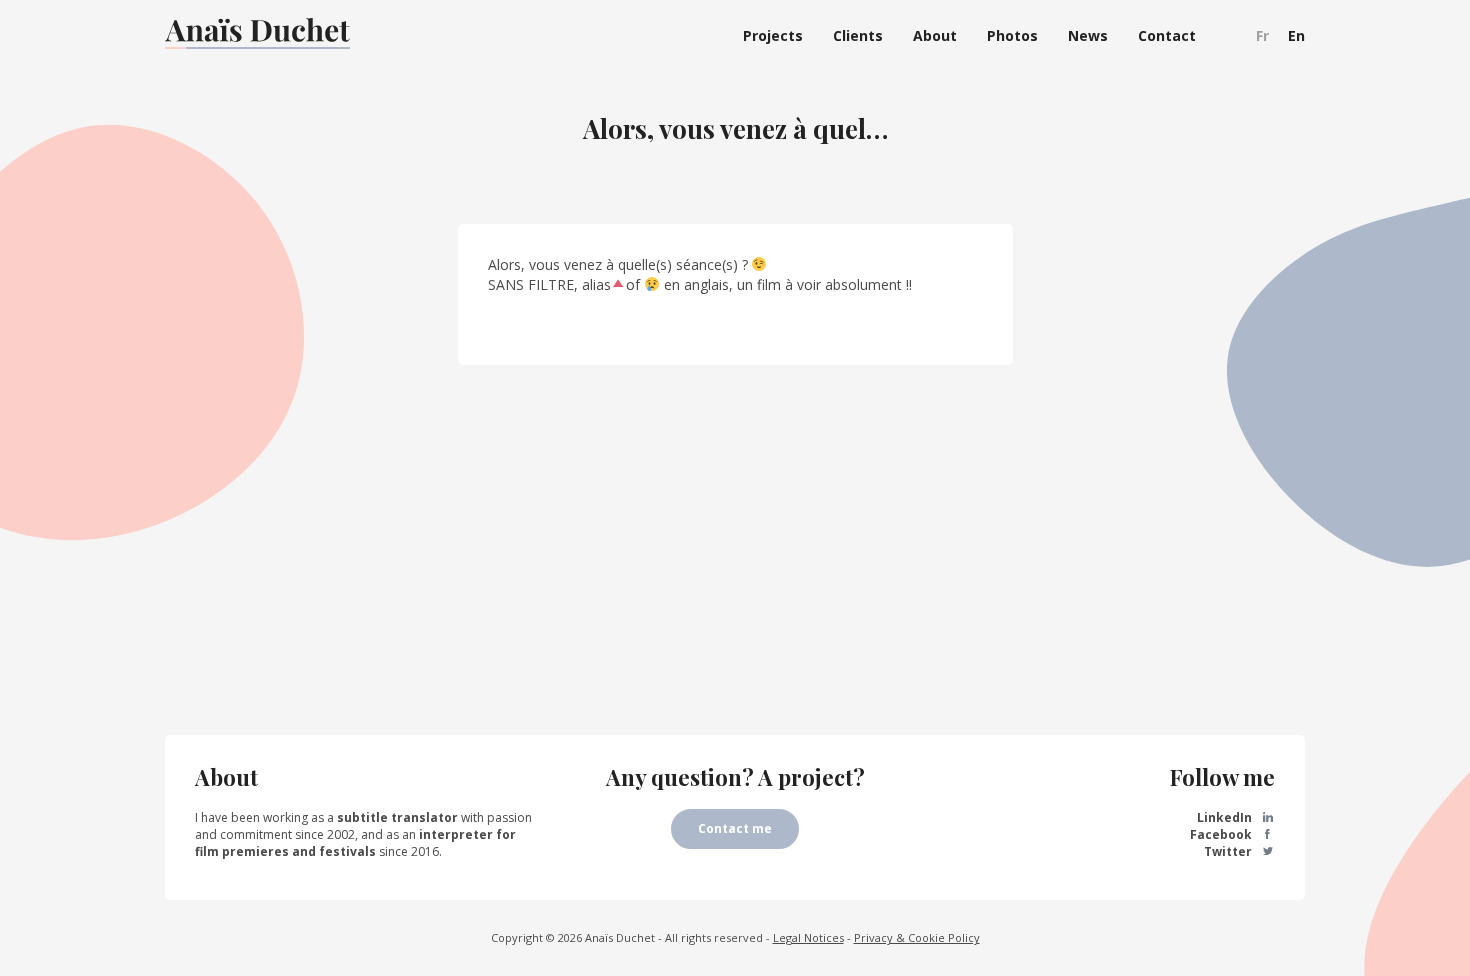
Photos (1012, 35)
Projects (773, 35)
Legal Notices (808, 937)
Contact (1167, 35)
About (935, 35)
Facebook (1222, 834)
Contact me (735, 828)
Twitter (1229, 851)
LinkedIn (1226, 817)
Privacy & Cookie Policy (917, 937)
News (1088, 35)
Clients (858, 35)
